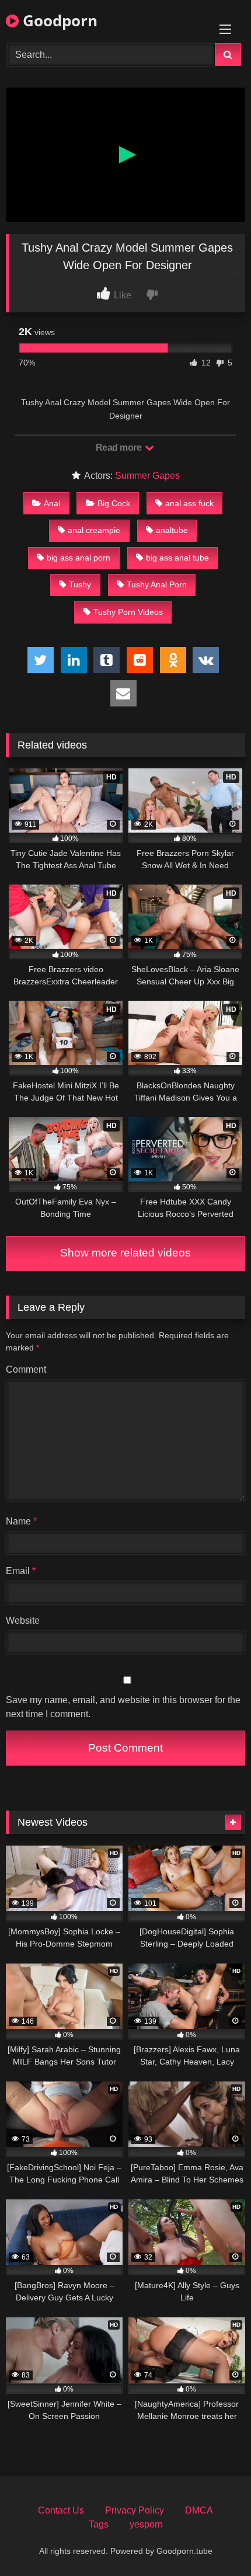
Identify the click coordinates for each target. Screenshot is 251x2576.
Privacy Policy (135, 2510)
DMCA (199, 2510)
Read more (120, 448)
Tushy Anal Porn (157, 584)
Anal (52, 503)
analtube (172, 530)
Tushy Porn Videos (128, 612)
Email (21, 1571)
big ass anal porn (79, 558)
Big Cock (114, 503)
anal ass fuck (189, 503)
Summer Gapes (147, 476)
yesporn (146, 2524)
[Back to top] (215, 2541)
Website (23, 1621)
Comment (26, 1369)
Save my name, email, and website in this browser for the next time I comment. (123, 1707)
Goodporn (58, 20)
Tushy (80, 584)
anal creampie (94, 530)
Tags (99, 2524)
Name (21, 1521)
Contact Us (61, 2510)
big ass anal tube (177, 558)
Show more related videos (125, 1253)
